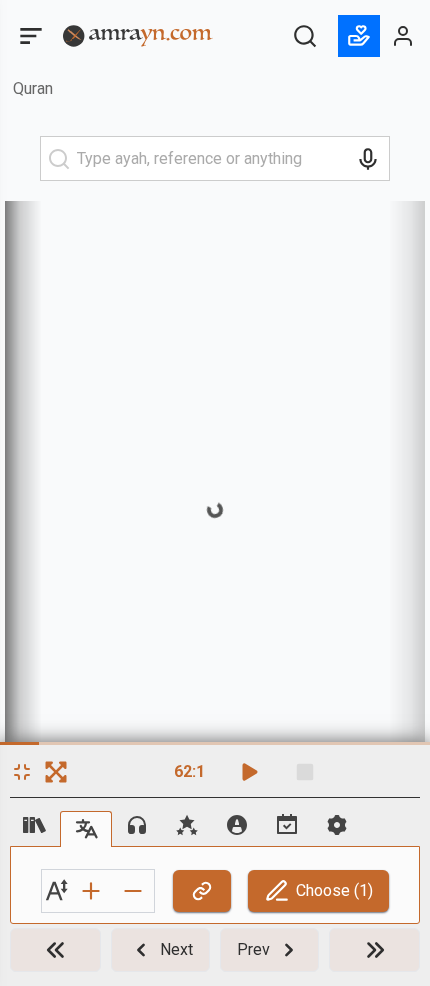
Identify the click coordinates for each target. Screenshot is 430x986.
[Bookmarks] (187, 825)
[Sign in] (404, 36)
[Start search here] (59, 159)
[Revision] (287, 825)
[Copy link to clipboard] (202, 891)
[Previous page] (374, 950)
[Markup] (237, 825)
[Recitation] (137, 825)
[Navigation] (35, 825)
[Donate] (359, 36)
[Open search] (305, 36)
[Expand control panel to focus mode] (56, 772)
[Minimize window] (22, 772)
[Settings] (337, 825)
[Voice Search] (368, 159)
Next (176, 949)
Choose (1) (334, 890)
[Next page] (55, 950)
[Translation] (86, 828)
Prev (253, 949)
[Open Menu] (29, 36)
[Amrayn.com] (138, 34)
